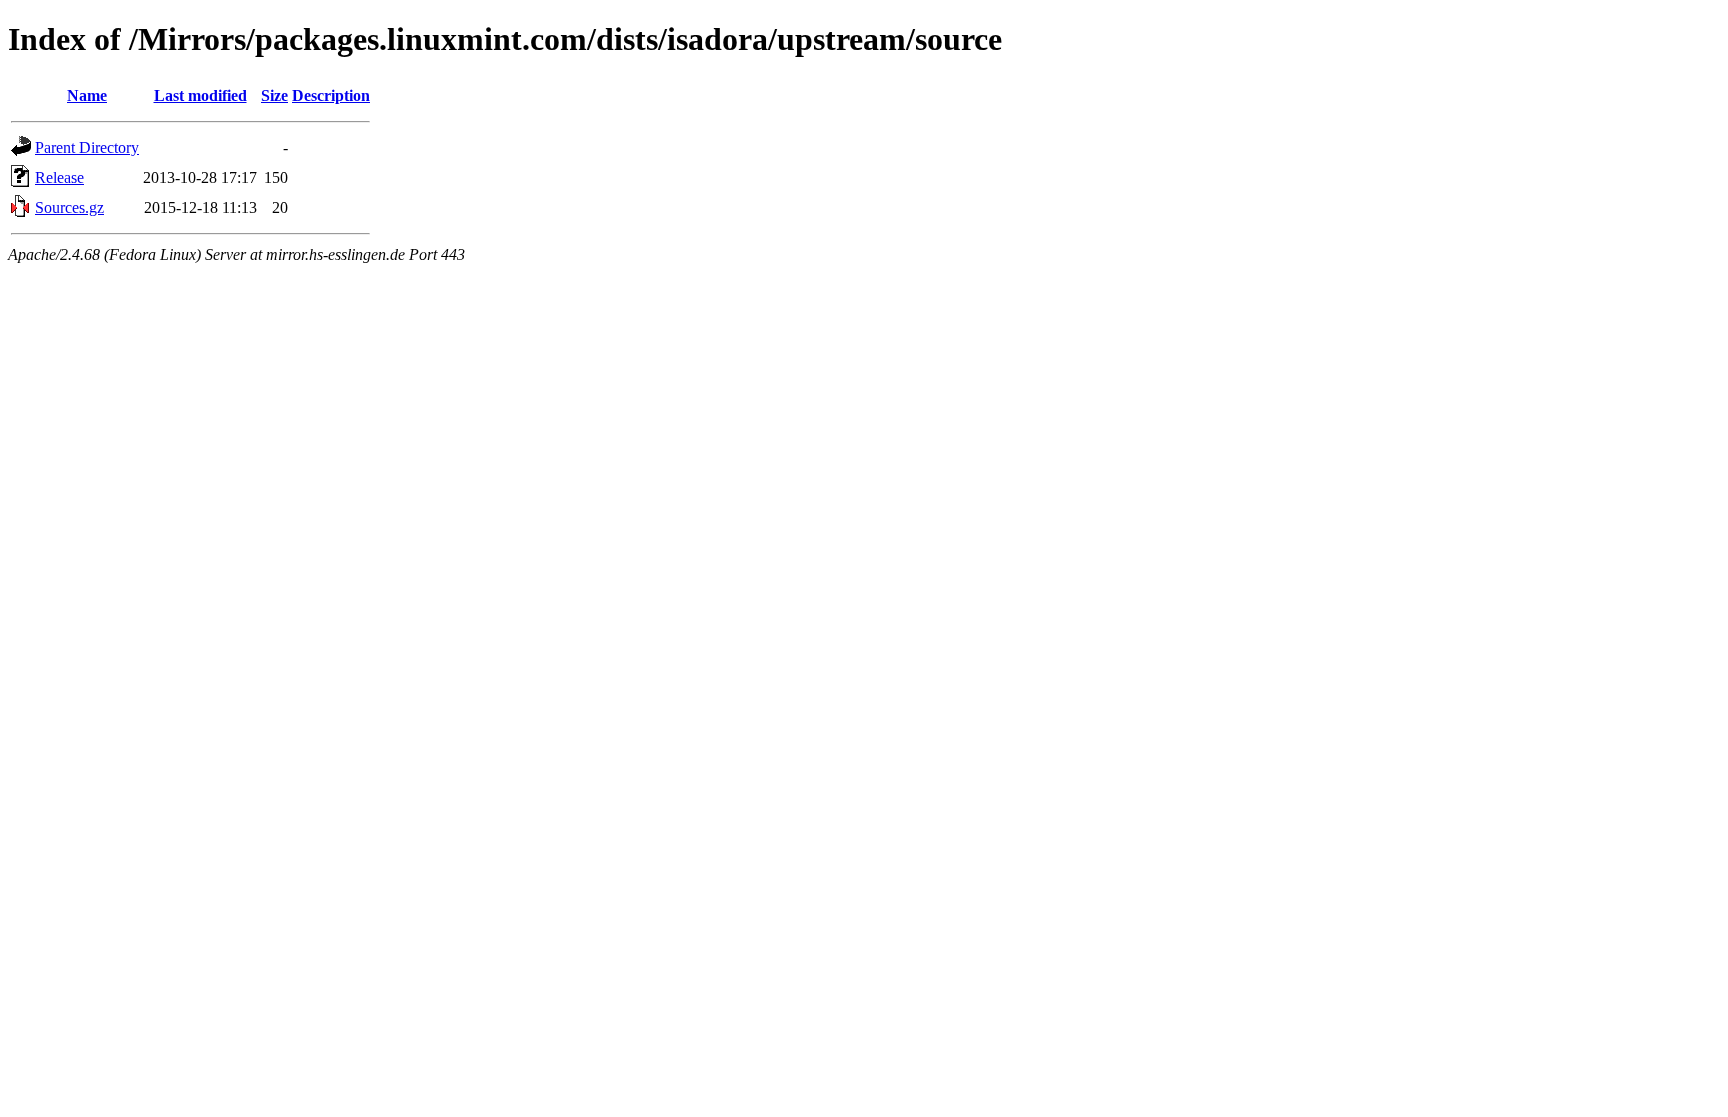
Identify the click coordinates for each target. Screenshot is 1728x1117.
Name (87, 95)
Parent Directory (87, 147)
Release (59, 177)
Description (331, 95)
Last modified (200, 95)
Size (274, 95)
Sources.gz (69, 207)
